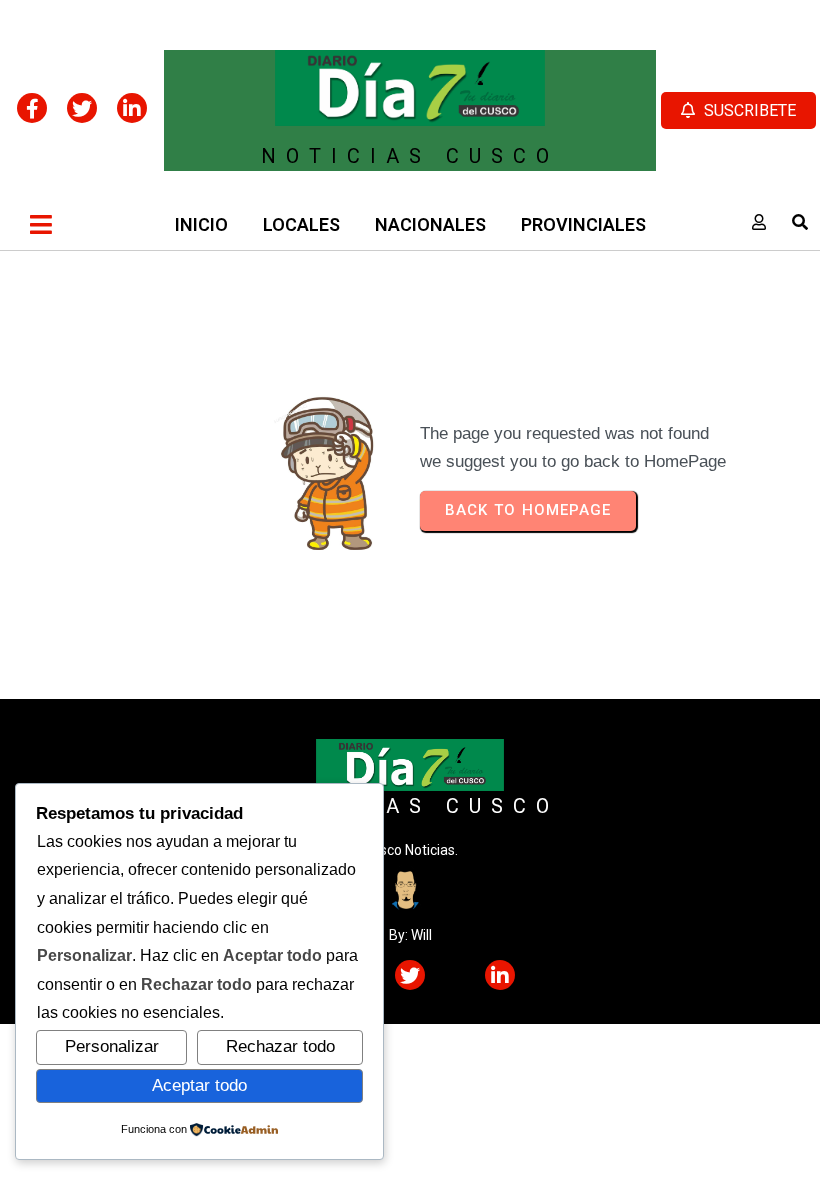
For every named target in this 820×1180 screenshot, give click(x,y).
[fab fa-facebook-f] (32, 108)
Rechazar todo (280, 1046)
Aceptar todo (199, 1085)
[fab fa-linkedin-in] (132, 108)
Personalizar (112, 1046)
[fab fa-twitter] (82, 108)
